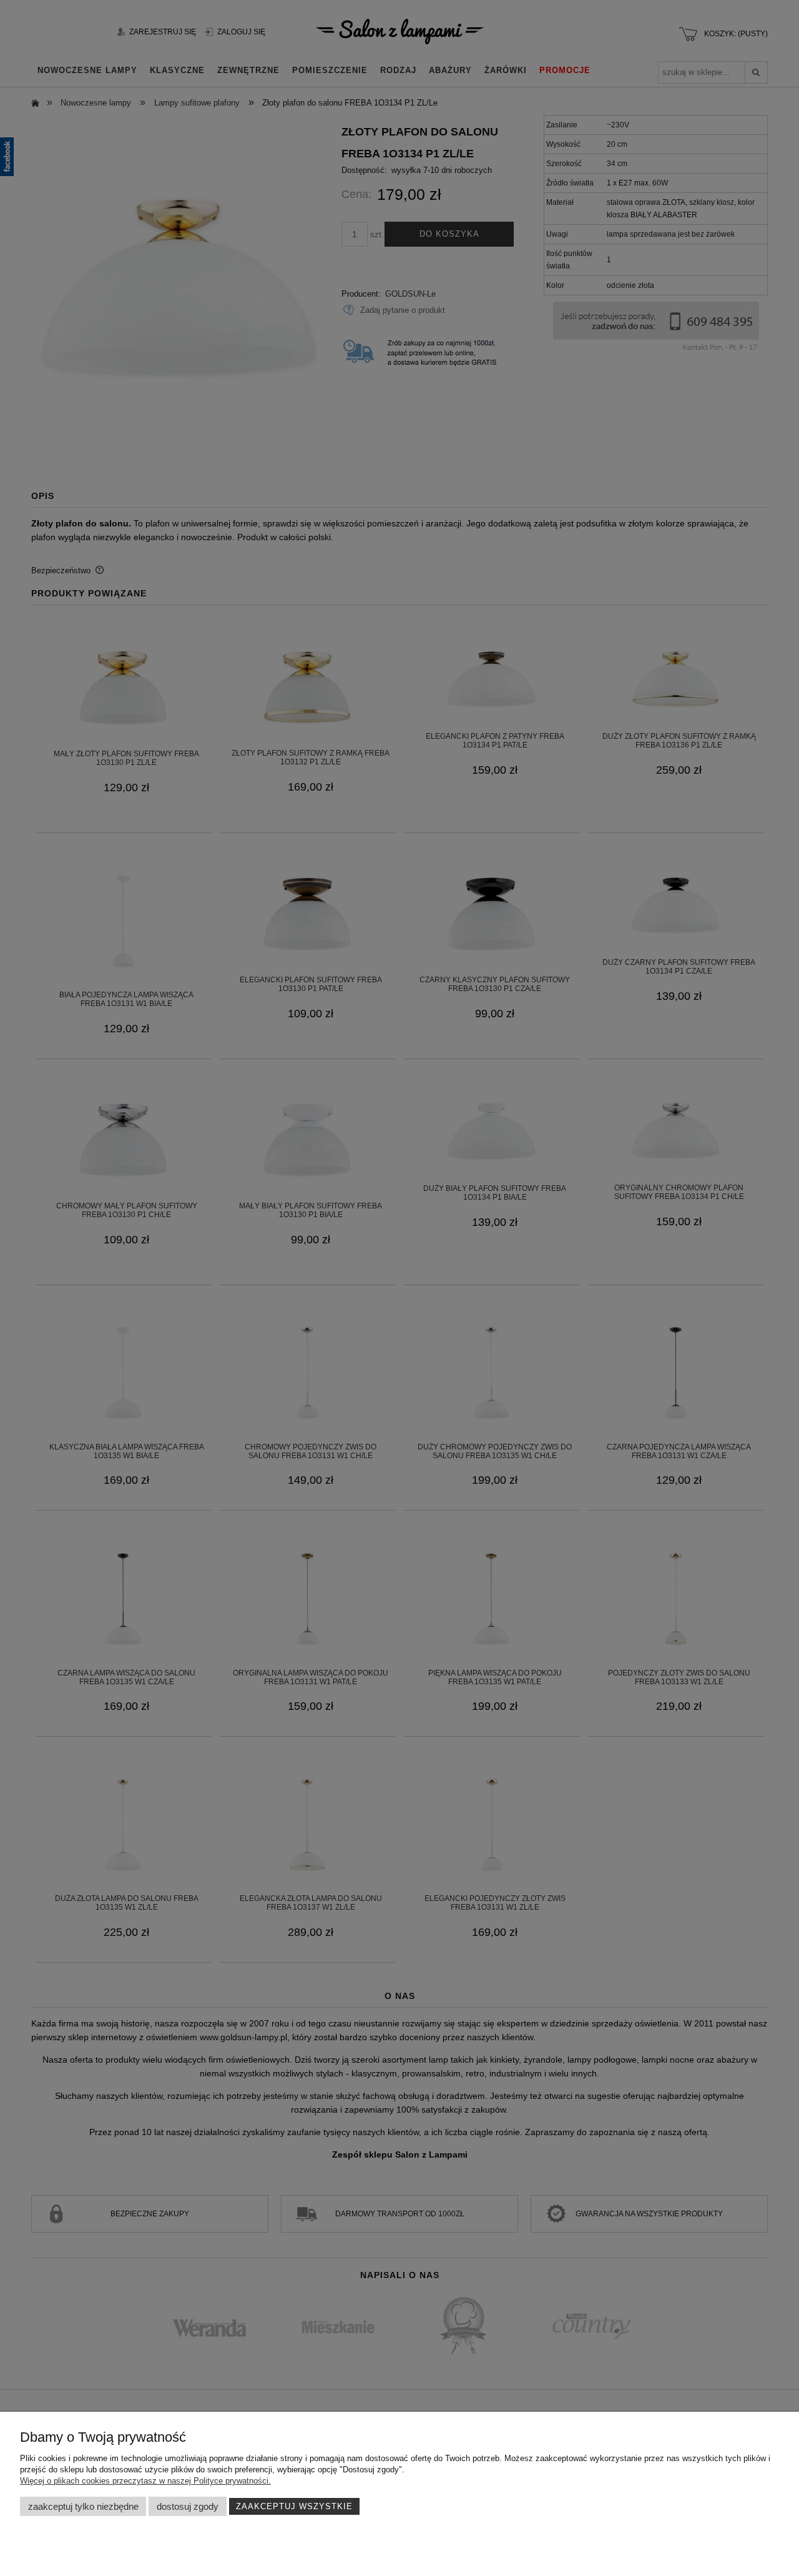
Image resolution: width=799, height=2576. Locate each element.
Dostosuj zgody (188, 2506)
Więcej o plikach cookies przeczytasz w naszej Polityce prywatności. (145, 2481)
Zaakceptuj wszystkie (294, 2506)
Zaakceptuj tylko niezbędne (83, 2506)
